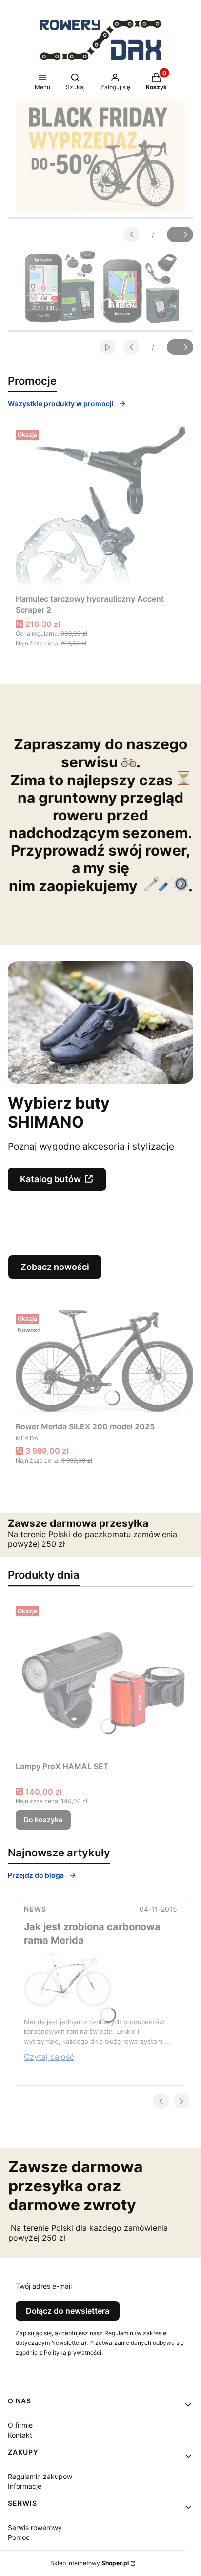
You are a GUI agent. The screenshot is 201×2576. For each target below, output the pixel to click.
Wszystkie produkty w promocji (61, 403)
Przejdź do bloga (36, 1875)
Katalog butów (50, 1179)
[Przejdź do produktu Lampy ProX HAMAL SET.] (100, 1680)
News (35, 1909)
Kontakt (20, 2435)
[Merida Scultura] (68, 2004)
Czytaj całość (49, 2057)
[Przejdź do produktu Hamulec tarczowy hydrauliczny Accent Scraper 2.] (100, 508)
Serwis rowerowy (35, 2527)
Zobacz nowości (55, 1267)
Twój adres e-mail (44, 2286)
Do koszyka (43, 1820)
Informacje (25, 2486)
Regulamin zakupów (40, 2476)
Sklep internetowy (90, 2563)
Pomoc (19, 2537)
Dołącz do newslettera (68, 2311)
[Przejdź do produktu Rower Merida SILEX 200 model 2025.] (104, 1364)
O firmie (20, 2425)
